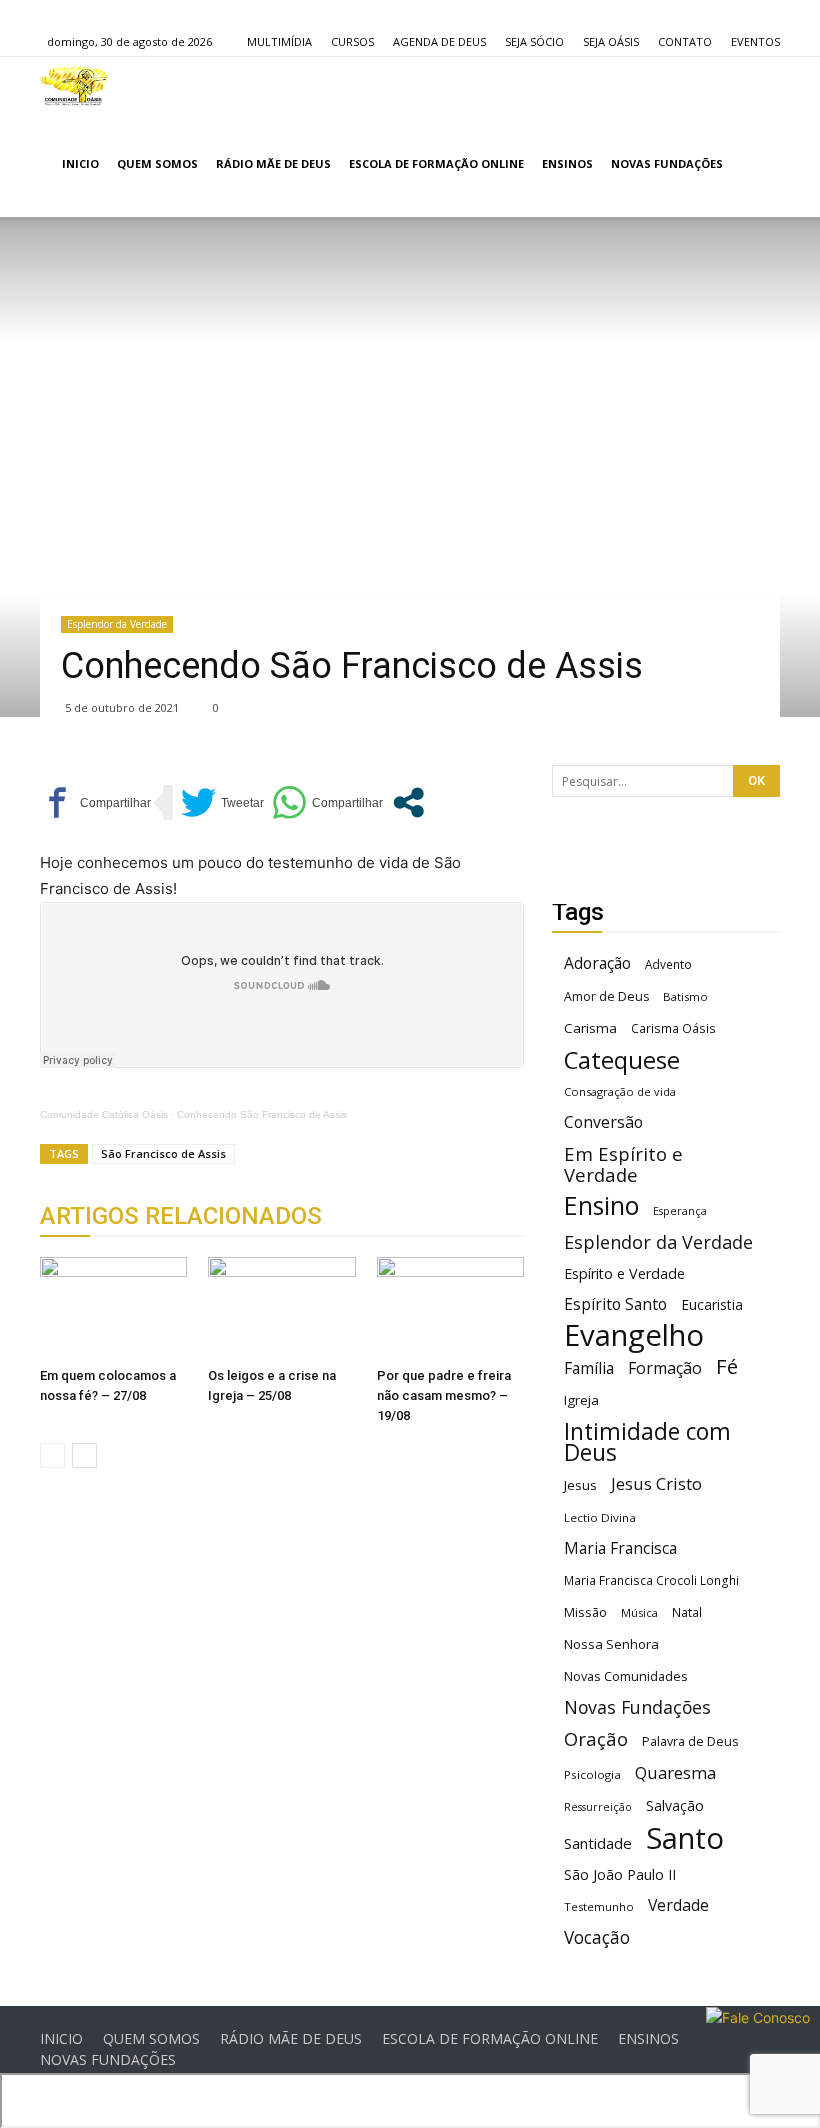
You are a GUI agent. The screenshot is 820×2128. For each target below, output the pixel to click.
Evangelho (634, 1335)
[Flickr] (88, 14)
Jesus (580, 1485)
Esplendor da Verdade (117, 624)
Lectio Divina (600, 1517)
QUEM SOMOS (157, 163)
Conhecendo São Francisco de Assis (262, 1114)
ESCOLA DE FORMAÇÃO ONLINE (436, 163)
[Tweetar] (222, 802)
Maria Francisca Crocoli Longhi (651, 1580)
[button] (756, 164)
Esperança (680, 1211)
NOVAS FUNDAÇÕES (667, 163)
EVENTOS (755, 41)
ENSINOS (567, 163)
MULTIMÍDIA (279, 41)
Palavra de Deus (690, 1741)
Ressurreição (598, 1807)
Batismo (685, 996)
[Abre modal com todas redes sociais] (408, 802)
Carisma (590, 1028)
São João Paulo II (620, 1874)
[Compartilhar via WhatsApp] (327, 802)
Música (639, 1612)
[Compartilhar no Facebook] (95, 802)
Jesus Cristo (656, 1483)
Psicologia (592, 1774)
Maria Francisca (620, 1548)
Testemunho (599, 1906)
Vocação (597, 1937)
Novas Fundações (637, 1707)
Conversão (603, 1122)
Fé (727, 1366)
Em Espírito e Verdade (623, 1164)
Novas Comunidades (626, 1676)
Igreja (581, 1400)
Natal (687, 1612)
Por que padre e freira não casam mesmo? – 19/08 (444, 1395)
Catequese (622, 1059)
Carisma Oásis (673, 1028)
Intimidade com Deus (647, 1442)
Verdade (678, 1905)
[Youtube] (154, 14)
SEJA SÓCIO (534, 41)
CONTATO (685, 41)
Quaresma (675, 1772)
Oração (596, 1738)
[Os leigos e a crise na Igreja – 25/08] (281, 1307)
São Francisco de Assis (163, 1153)
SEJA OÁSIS (611, 41)
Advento (668, 964)
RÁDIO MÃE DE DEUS (273, 163)
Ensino (601, 1205)
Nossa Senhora (611, 1644)
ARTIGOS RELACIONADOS (181, 1216)
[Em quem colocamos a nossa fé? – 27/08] (113, 1307)
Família (589, 1368)
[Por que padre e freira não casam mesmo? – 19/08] (450, 1307)
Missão (585, 1612)
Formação (665, 1368)
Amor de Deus (606, 996)
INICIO (80, 163)
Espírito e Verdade (624, 1273)
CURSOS (352, 41)
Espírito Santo (615, 1304)
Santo (685, 1838)
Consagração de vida (620, 1091)
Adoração (597, 963)
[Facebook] (55, 14)
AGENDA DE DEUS (439, 41)
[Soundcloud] (121, 14)
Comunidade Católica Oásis (104, 1114)
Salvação (675, 1805)
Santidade (598, 1843)
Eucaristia (712, 1304)
